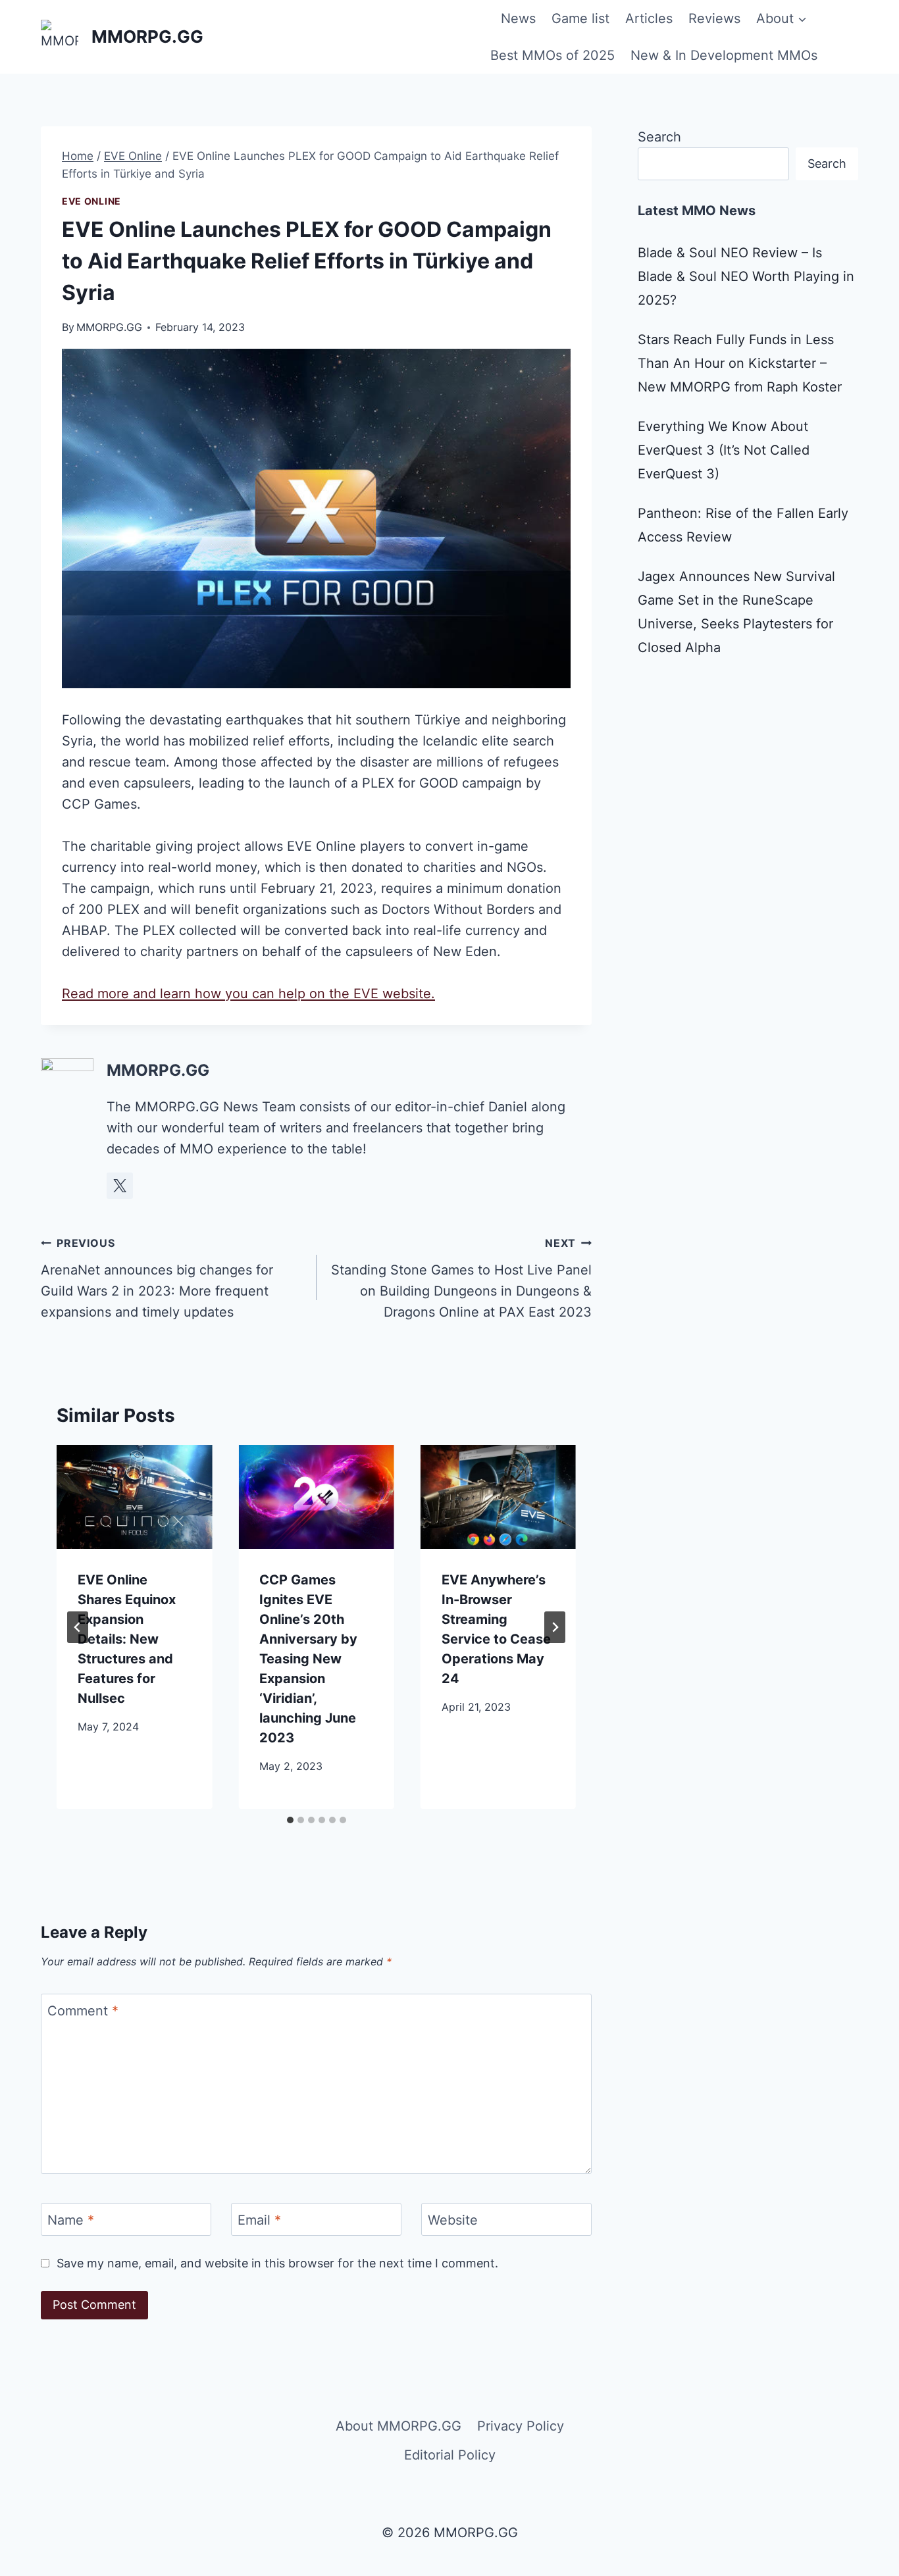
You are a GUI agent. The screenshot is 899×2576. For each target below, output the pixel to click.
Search (659, 137)
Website (453, 2220)
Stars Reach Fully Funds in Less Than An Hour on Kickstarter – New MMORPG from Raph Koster (740, 363)
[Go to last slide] (78, 1627)
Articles (649, 18)
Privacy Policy (521, 2426)
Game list (580, 18)
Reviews (714, 18)
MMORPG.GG (109, 327)
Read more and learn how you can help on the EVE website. (248, 994)
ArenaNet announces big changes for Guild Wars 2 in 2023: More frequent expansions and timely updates (157, 1278)
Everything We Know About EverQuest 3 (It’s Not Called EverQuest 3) (724, 450)
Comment (83, 2011)
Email (259, 2220)
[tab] (290, 1820)
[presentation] (134, 1497)
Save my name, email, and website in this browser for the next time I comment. (277, 2263)
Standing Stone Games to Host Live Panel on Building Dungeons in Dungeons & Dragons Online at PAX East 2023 (461, 1278)
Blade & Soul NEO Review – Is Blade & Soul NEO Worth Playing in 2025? (746, 276)
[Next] (555, 1627)
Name (71, 2220)
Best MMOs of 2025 (552, 55)
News (518, 18)
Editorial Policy (450, 2455)
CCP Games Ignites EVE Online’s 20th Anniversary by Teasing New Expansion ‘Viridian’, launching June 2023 (308, 1659)
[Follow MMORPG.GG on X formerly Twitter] (120, 1186)
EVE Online (91, 201)
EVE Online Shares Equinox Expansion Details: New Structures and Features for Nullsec (127, 1639)
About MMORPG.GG (398, 2426)
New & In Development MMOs (724, 55)
